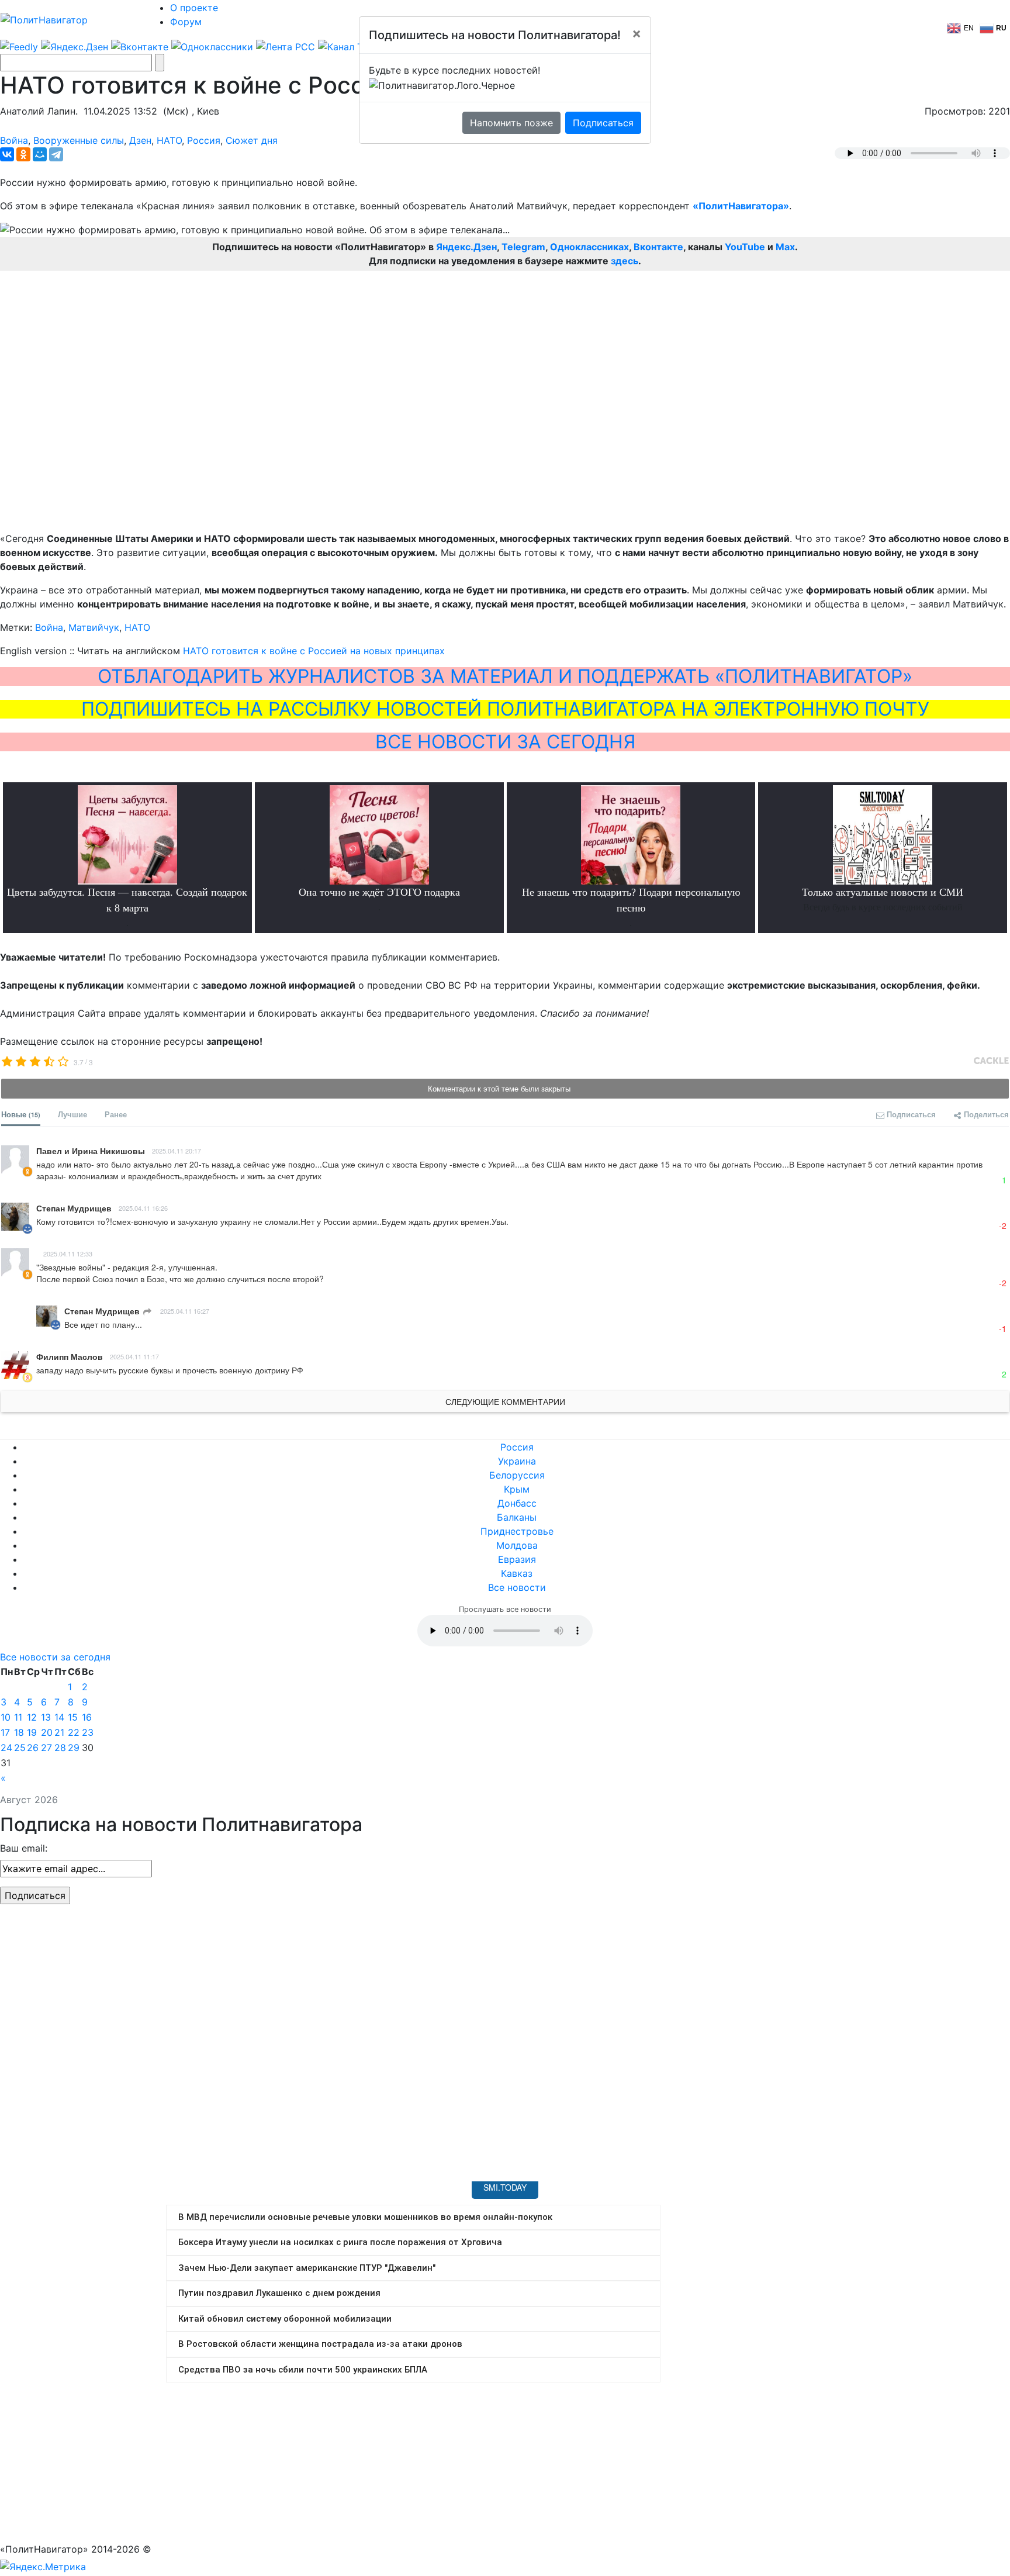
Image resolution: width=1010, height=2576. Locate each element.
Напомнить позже (511, 123)
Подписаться (603, 123)
